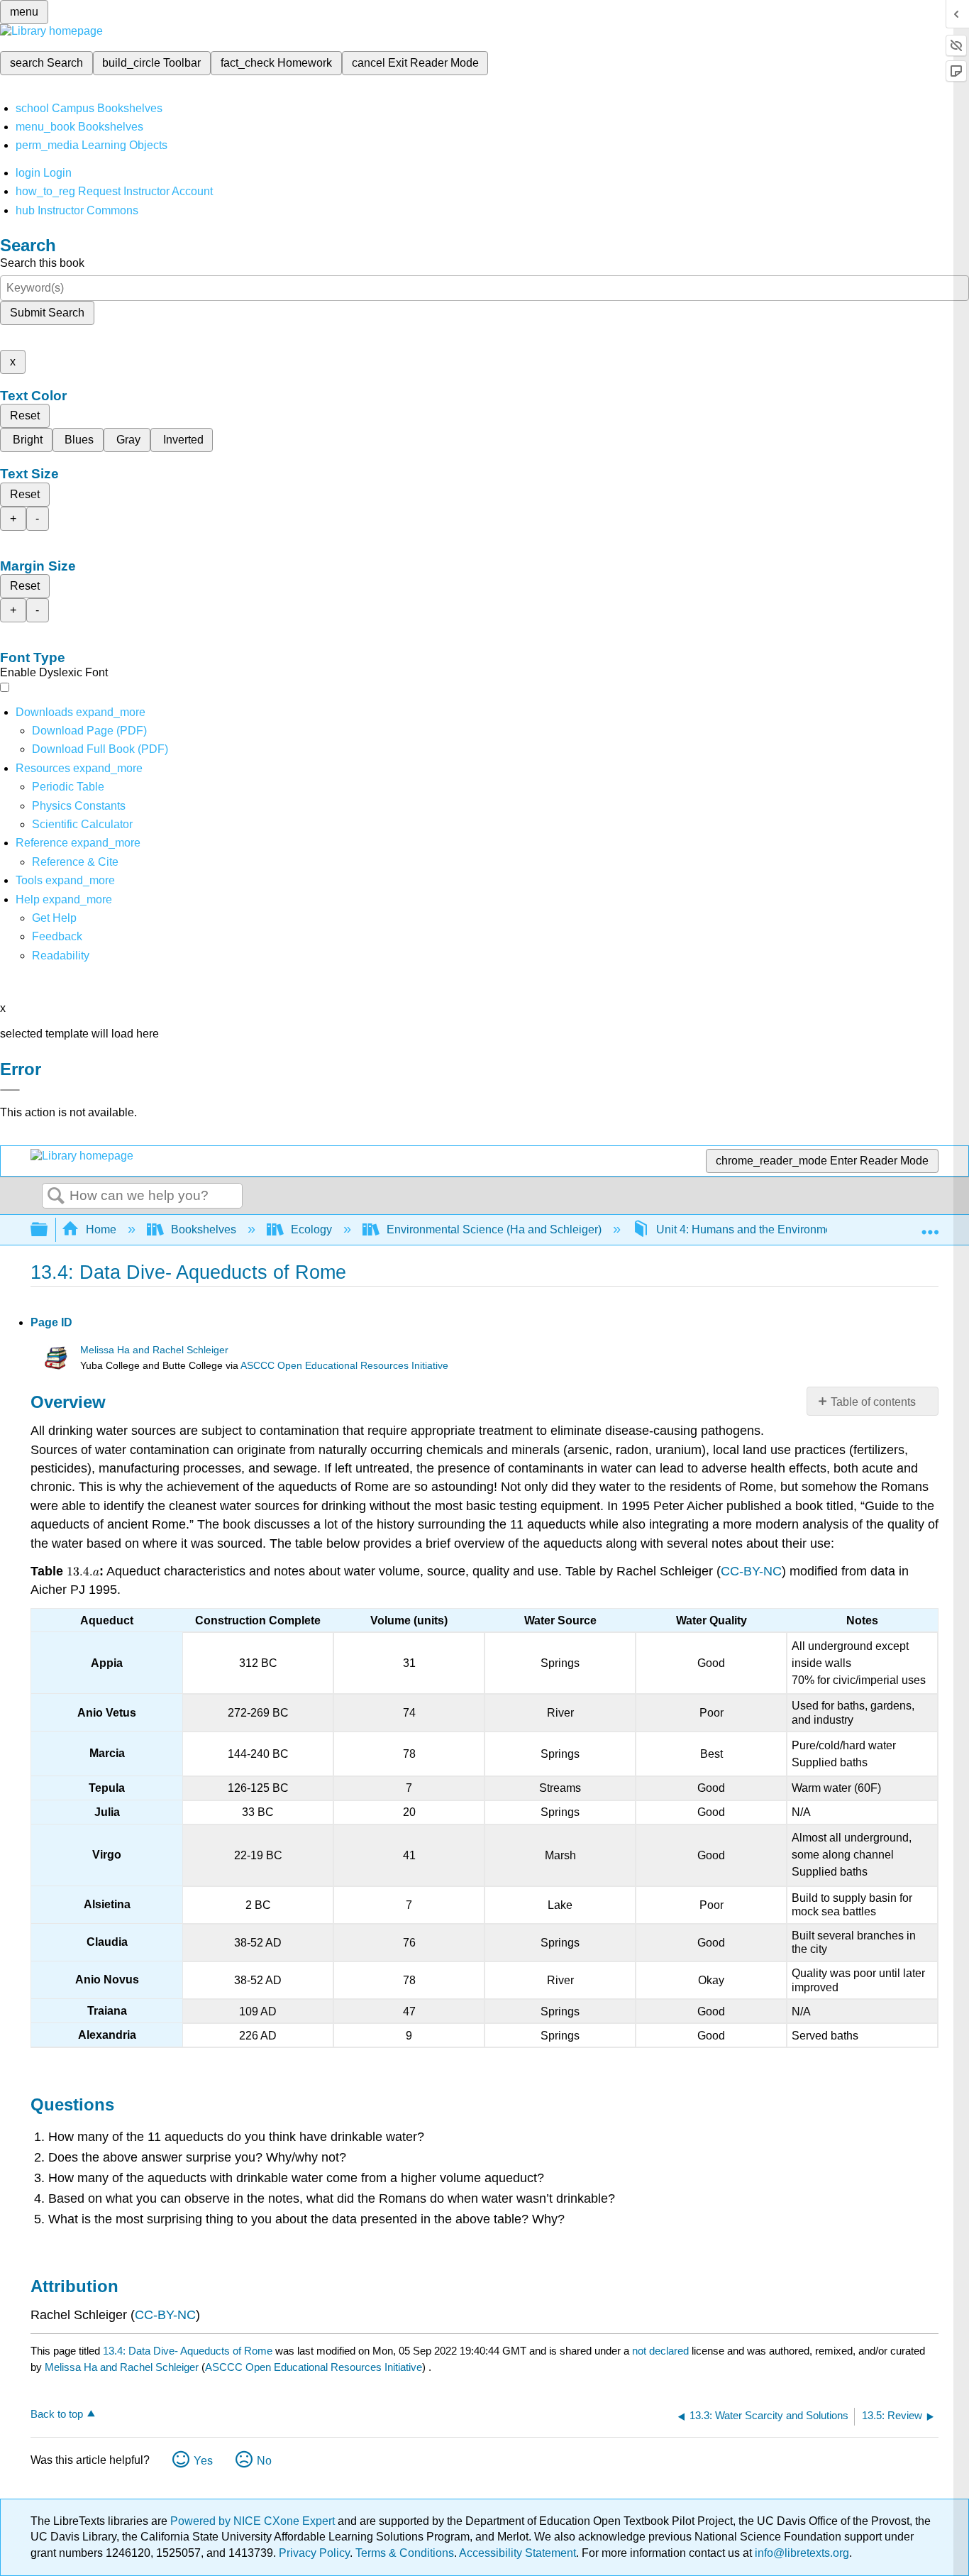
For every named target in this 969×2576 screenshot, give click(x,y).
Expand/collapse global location (930, 1226)
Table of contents (873, 1402)
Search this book (42, 263)
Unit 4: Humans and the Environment (749, 1229)
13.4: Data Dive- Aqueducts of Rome (188, 2351)
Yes (203, 2461)
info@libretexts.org (801, 2553)
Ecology (311, 1229)
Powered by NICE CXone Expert (254, 2521)
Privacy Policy (314, 2553)
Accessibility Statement (517, 2553)
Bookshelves (204, 1229)
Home (101, 1229)
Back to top (57, 2414)
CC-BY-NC (751, 1571)
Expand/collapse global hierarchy (48, 1230)
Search (56, 1196)
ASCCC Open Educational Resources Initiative (344, 1366)
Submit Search (47, 313)
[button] (57, 936)
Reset (25, 415)
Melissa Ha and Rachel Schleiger (154, 1350)
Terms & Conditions (405, 2553)
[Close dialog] (10, 1090)
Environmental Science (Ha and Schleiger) (494, 1229)
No (264, 2461)
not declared (662, 2351)
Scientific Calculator (82, 824)
